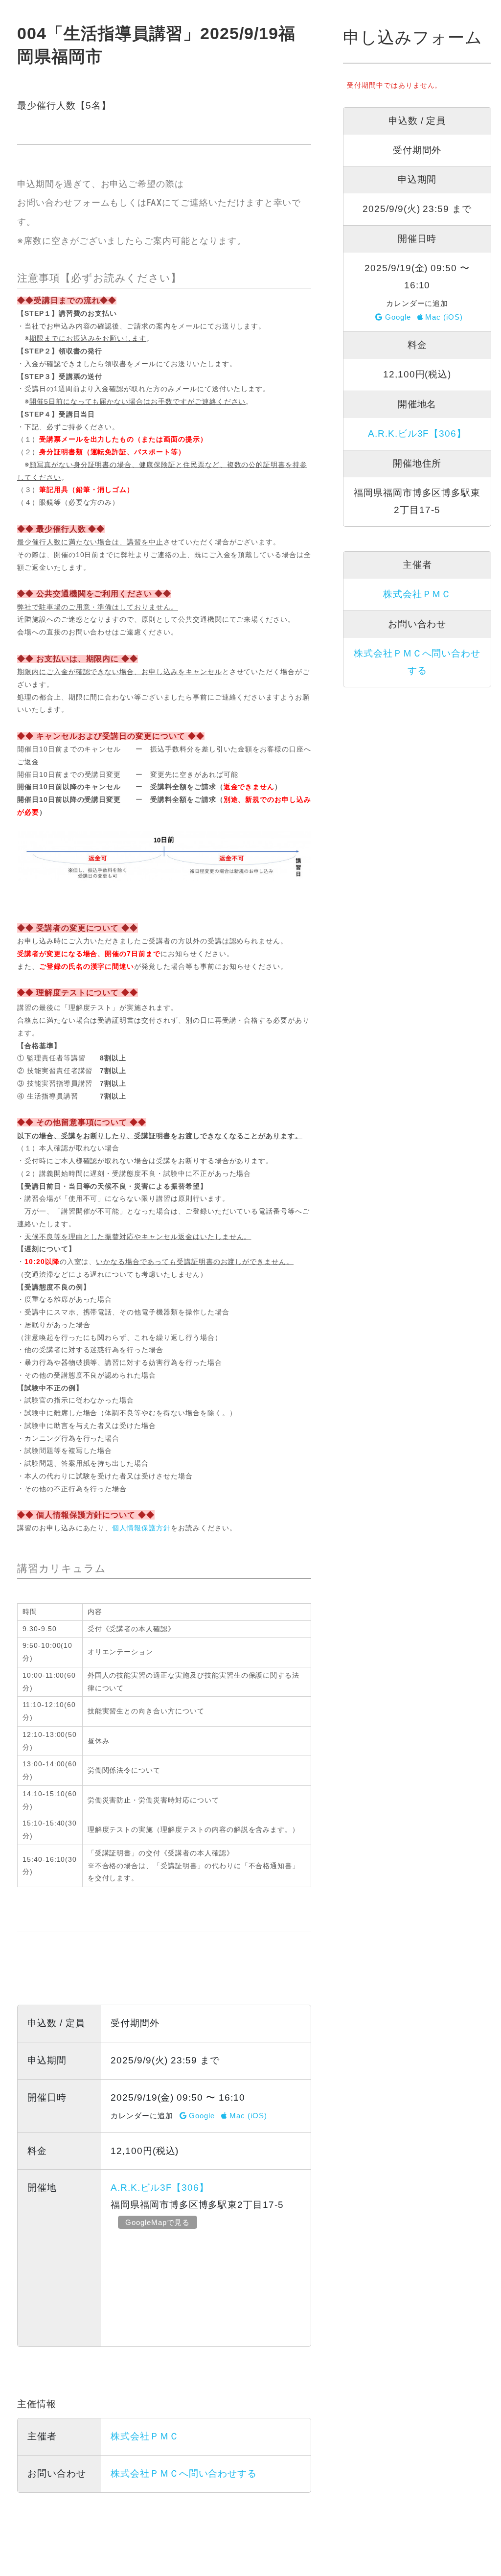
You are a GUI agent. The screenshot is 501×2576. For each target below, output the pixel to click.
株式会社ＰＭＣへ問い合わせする (184, 2473)
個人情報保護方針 (141, 1528)
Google (201, 2116)
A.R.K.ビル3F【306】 (160, 2188)
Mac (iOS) (247, 2116)
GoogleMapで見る (158, 2222)
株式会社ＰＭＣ (145, 2436)
